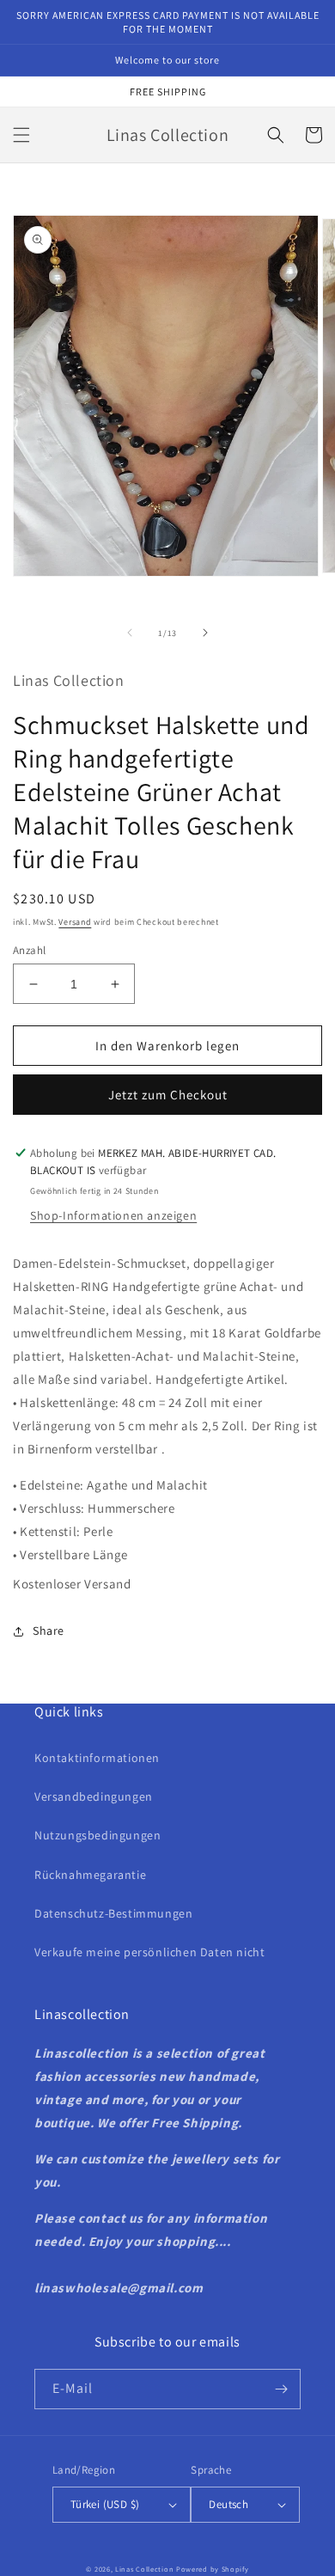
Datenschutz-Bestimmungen (113, 1913)
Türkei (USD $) (105, 2504)
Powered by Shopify (213, 2569)
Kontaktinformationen (97, 1758)
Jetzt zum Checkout (168, 1095)
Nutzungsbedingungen (97, 1835)
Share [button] (49, 1631)
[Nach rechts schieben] (205, 633)
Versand (75, 922)
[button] (21, 135)
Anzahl (29, 950)
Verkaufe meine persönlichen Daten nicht (149, 1952)
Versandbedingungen (94, 1796)
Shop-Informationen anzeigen (113, 1215)
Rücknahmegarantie (90, 1875)
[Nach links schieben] (130, 633)
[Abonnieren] (281, 2389)
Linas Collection (144, 2569)
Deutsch (228, 2504)
